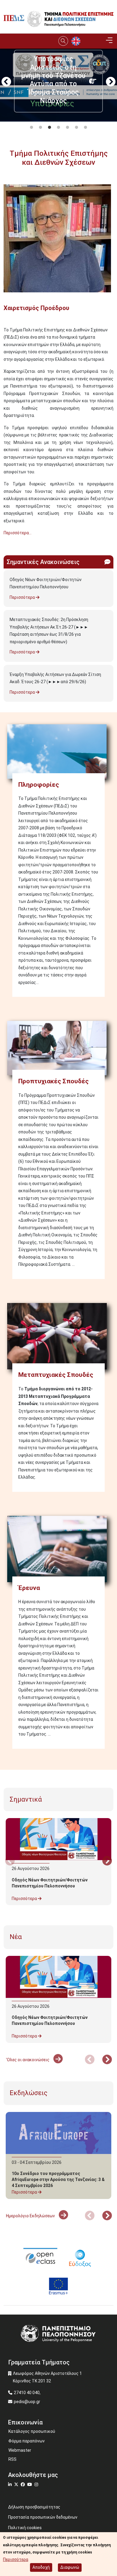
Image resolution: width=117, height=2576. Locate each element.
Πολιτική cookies (25, 2528)
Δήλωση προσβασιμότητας (34, 2507)
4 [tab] (58, 128)
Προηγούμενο (6, 82)
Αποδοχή (41, 2567)
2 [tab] (40, 128)
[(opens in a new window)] (40, 2257)
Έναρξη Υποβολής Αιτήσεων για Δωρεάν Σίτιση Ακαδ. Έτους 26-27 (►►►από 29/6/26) (55, 678)
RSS (12, 2459)
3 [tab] (49, 128)
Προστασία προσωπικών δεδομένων (43, 2517)
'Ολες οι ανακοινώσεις (28, 2060)
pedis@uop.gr (27, 2402)
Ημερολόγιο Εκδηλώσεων (31, 2216)
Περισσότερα (23, 597)
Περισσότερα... (18, 533)
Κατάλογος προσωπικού (32, 2431)
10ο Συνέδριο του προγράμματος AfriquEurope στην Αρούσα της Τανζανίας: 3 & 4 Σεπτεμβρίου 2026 (58, 2179)
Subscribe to (6, 544)
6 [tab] (76, 128)
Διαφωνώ (70, 2567)
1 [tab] (31, 128)
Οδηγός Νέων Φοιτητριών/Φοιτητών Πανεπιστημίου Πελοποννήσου (46, 583)
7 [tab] (85, 128)
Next (111, 82)
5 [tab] (67, 128)
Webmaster (20, 2450)
